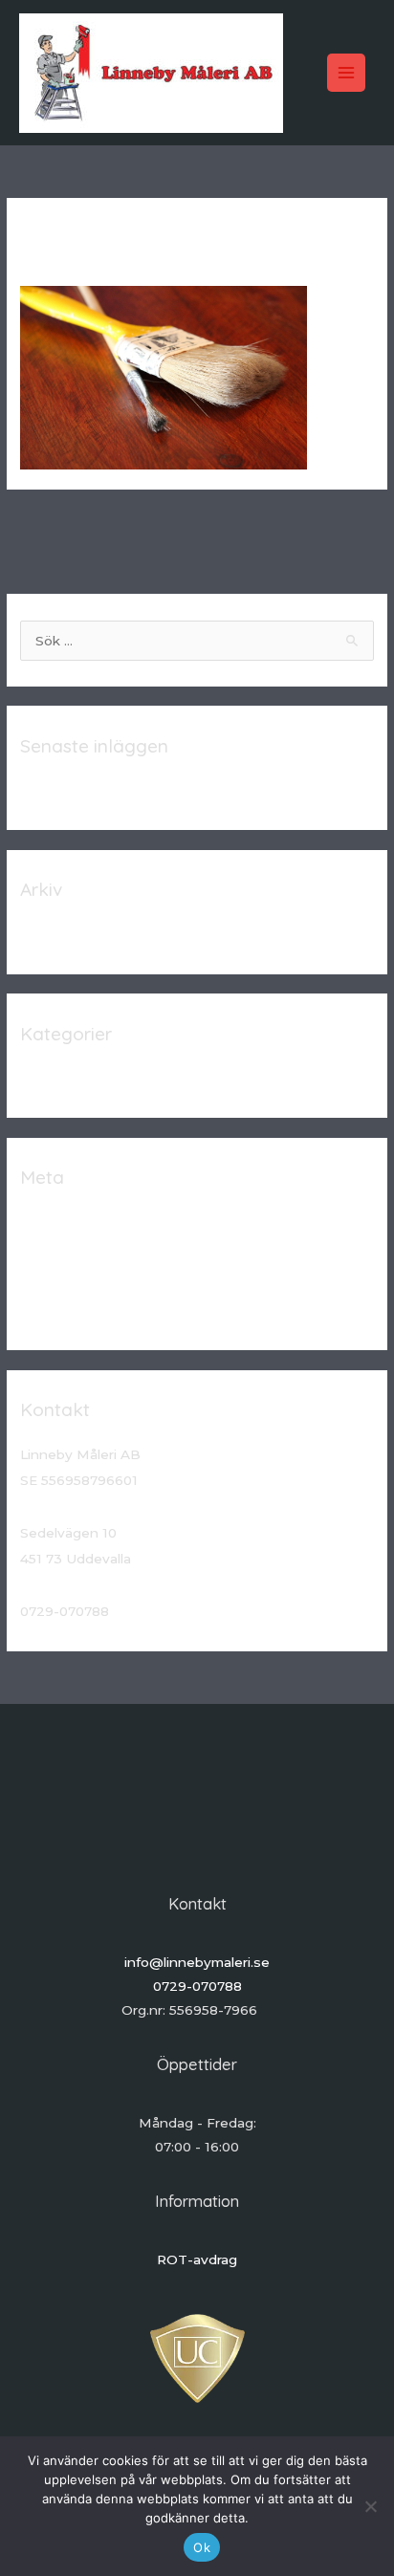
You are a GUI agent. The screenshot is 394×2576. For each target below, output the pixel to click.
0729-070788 (197, 1986)
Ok (202, 2547)
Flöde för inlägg (71, 1252)
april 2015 (51, 934)
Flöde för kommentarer (97, 1281)
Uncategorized (69, 1079)
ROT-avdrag (197, 2259)
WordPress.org (69, 1311)
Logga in (48, 1222)
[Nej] (370, 2506)
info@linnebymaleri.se (197, 1962)
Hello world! (59, 791)
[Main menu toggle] (347, 73)
